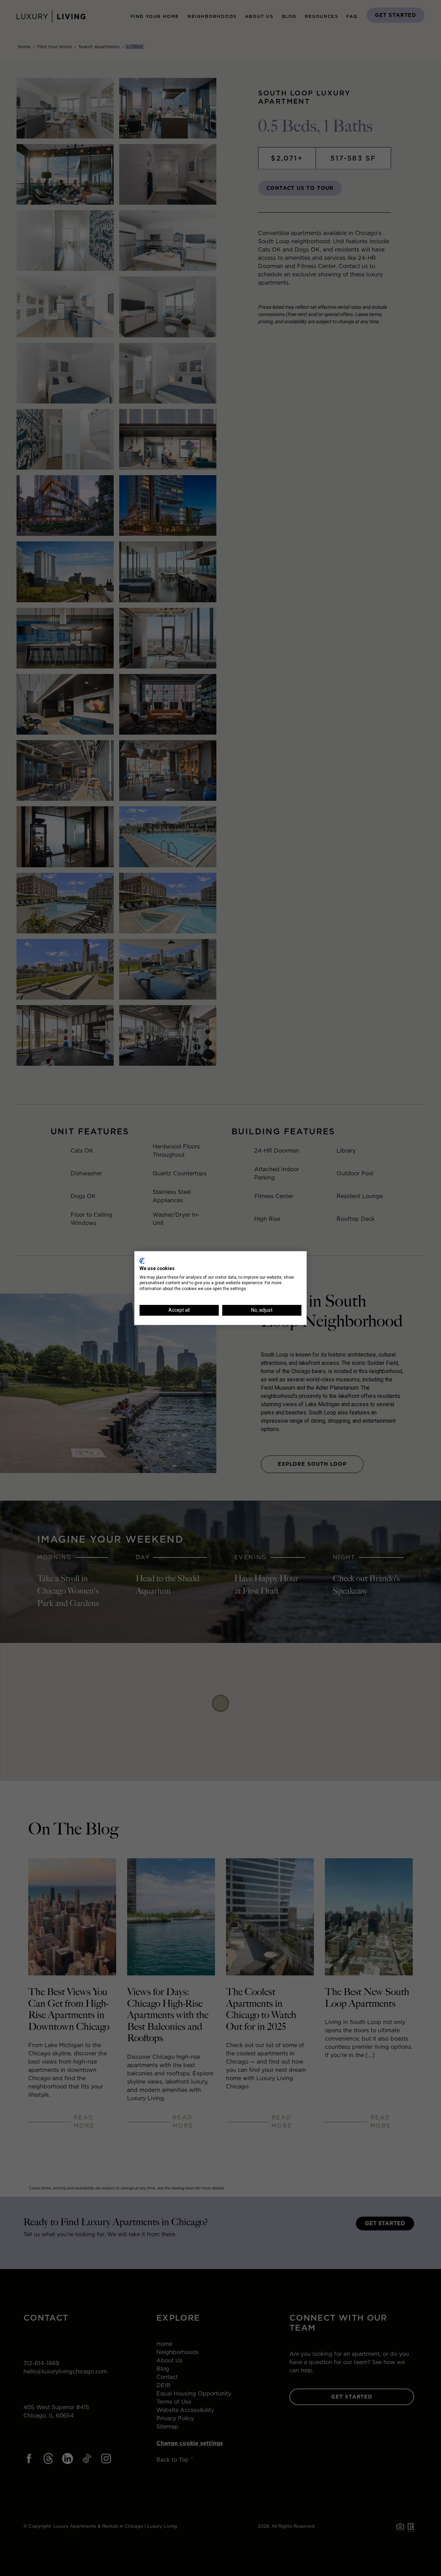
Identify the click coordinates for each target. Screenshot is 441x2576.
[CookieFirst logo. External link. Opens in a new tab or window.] (142, 1261)
